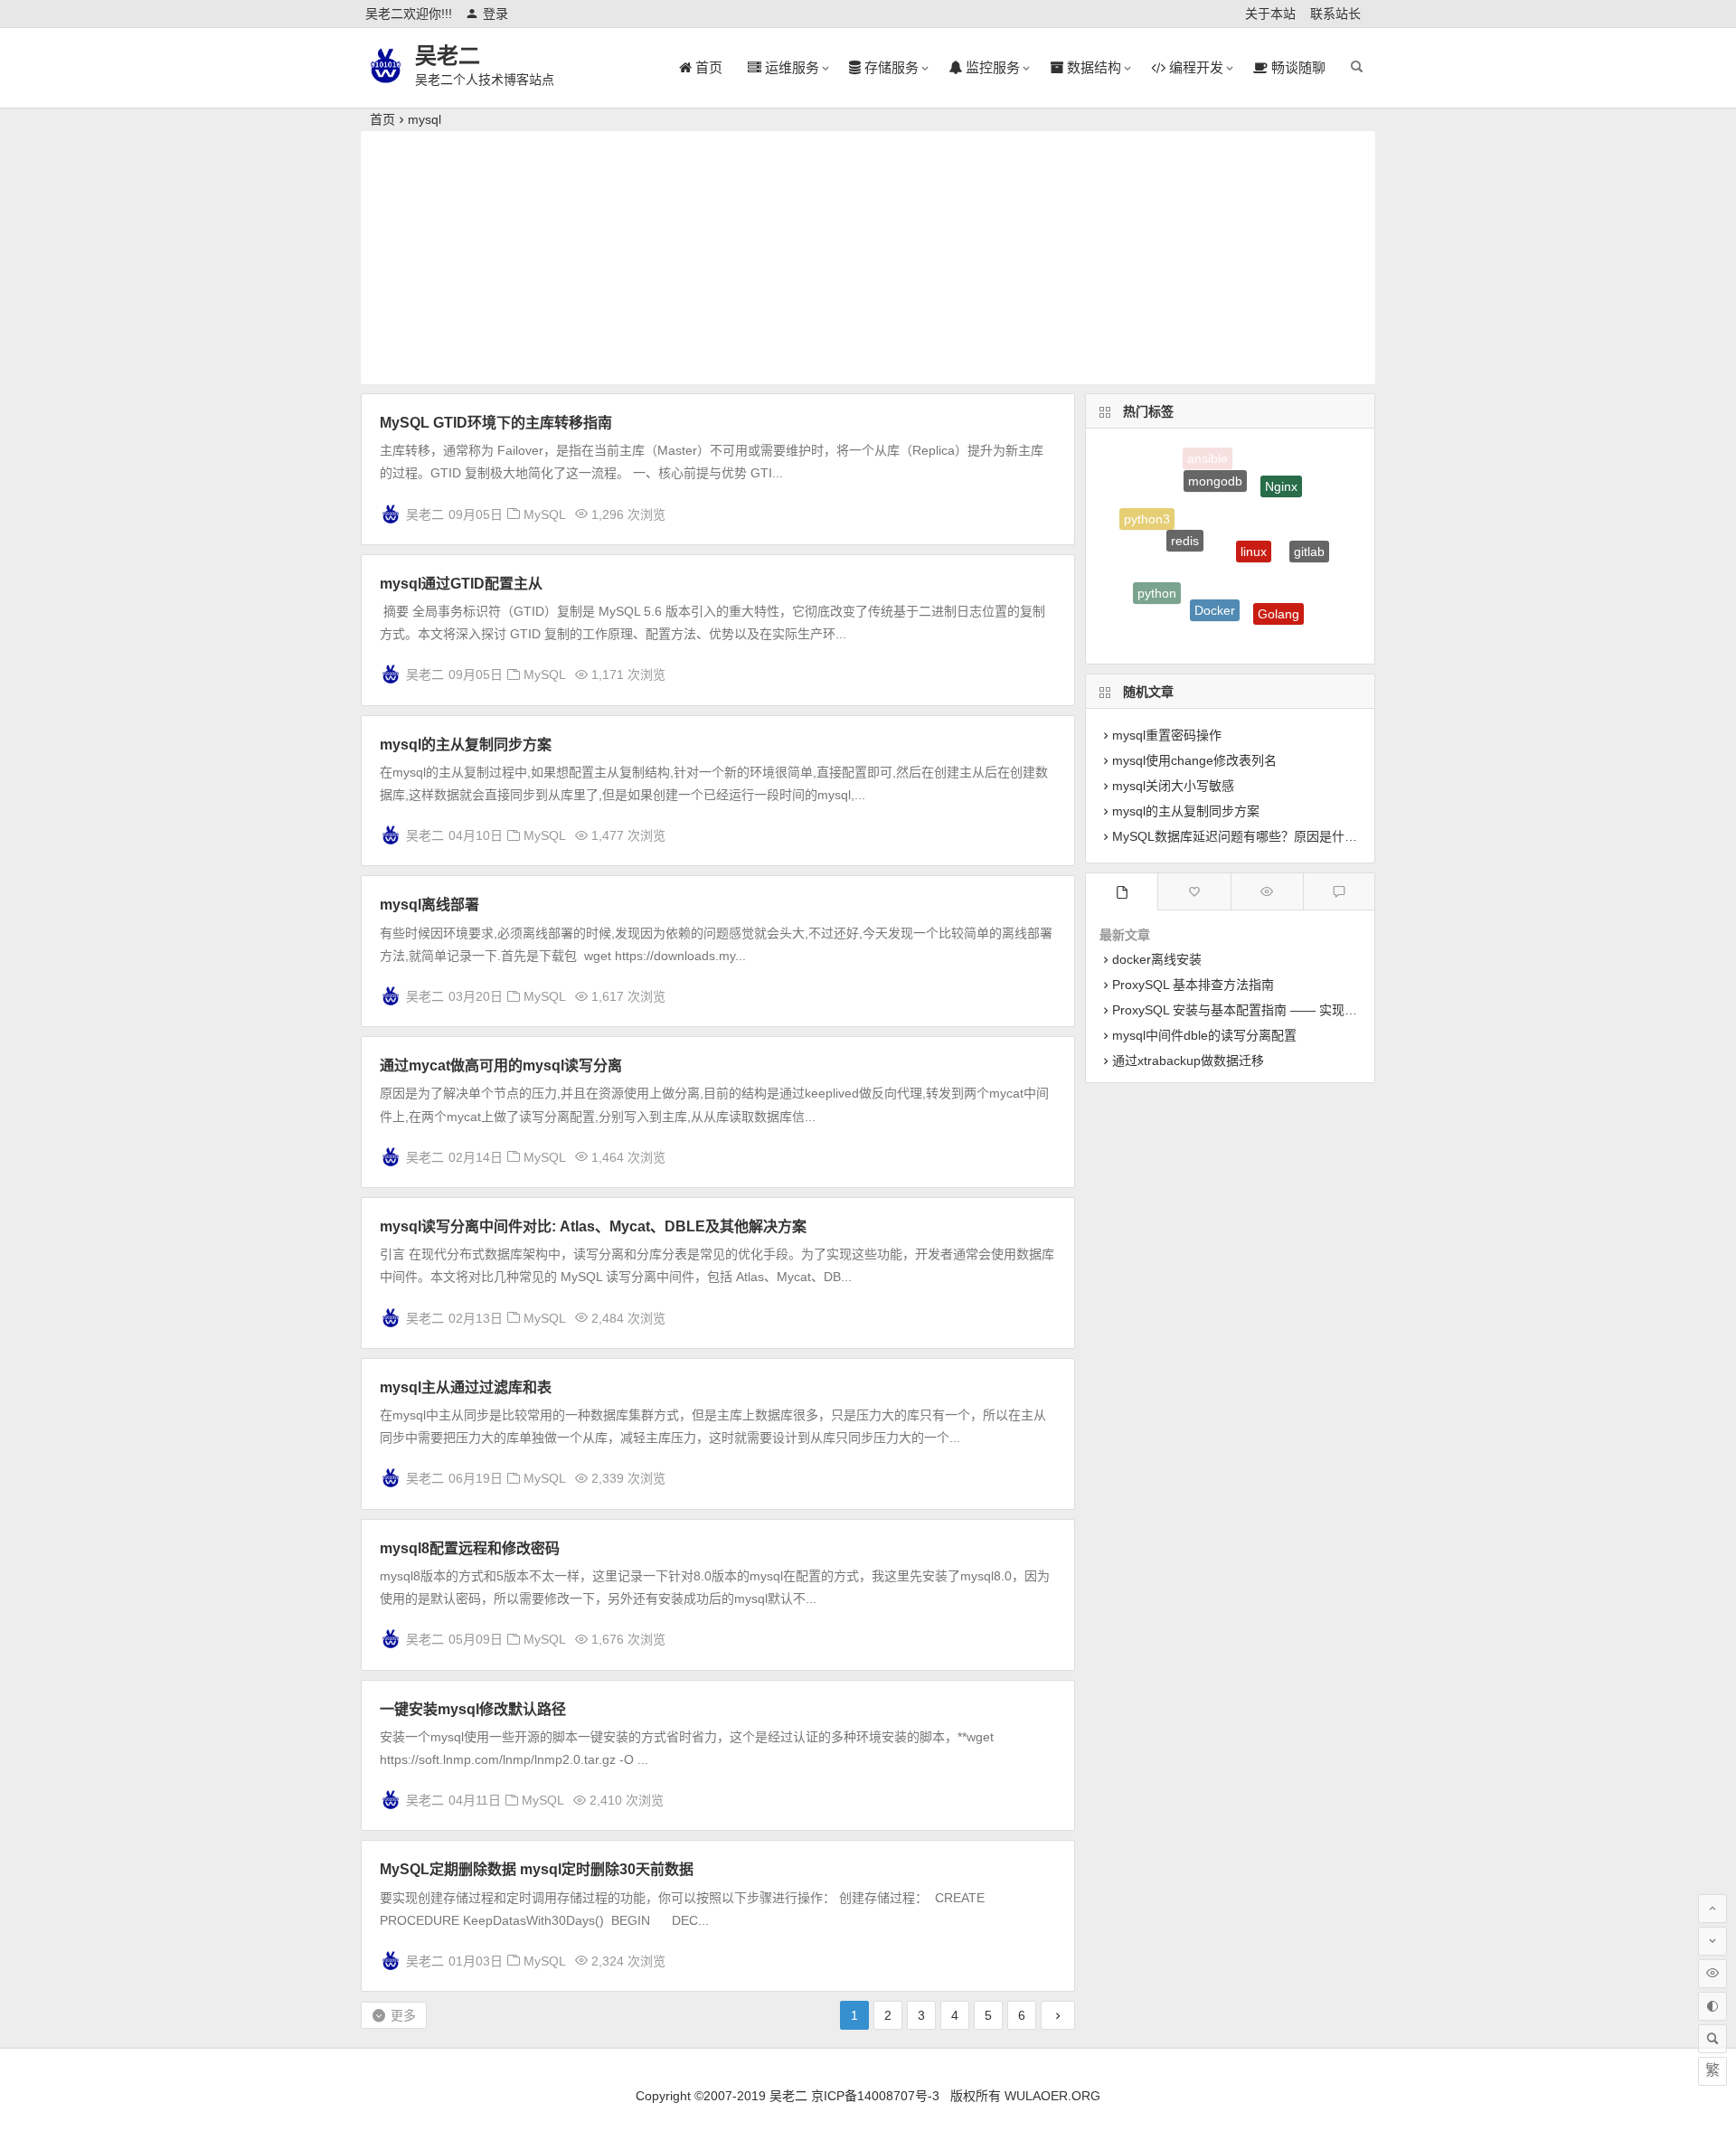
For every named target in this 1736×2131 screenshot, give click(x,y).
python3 (1147, 513)
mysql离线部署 (429, 905)
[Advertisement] (868, 258)
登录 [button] (495, 14)
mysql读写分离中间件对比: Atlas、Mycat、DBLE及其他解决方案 (593, 1226)
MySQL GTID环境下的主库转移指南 (496, 423)
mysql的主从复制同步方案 (466, 745)
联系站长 (1335, 14)
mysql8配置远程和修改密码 (470, 1548)
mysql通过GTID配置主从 (461, 584)
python (1157, 580)
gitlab (1309, 534)
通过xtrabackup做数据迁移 (1188, 1061)
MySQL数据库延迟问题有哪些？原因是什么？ (1241, 836)
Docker (1215, 583)
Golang (1278, 596)
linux (1254, 519)
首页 (382, 119)
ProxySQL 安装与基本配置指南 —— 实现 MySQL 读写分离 (1278, 1010)
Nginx (1281, 474)
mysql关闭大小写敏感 (1173, 786)
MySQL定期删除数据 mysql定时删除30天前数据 (537, 1869)
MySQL (545, 514)
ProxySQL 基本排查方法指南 (1193, 985)
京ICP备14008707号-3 (875, 2096)
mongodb (1215, 463)
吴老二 (448, 56)
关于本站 (1270, 14)
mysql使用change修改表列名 (1194, 760)
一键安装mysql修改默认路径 (473, 1709)
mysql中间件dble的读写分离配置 (1204, 1035)
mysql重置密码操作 (1167, 735)
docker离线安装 (1157, 959)
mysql (1204, 629)
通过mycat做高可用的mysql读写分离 (501, 1065)
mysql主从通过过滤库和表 (466, 1387)
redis (1185, 512)
